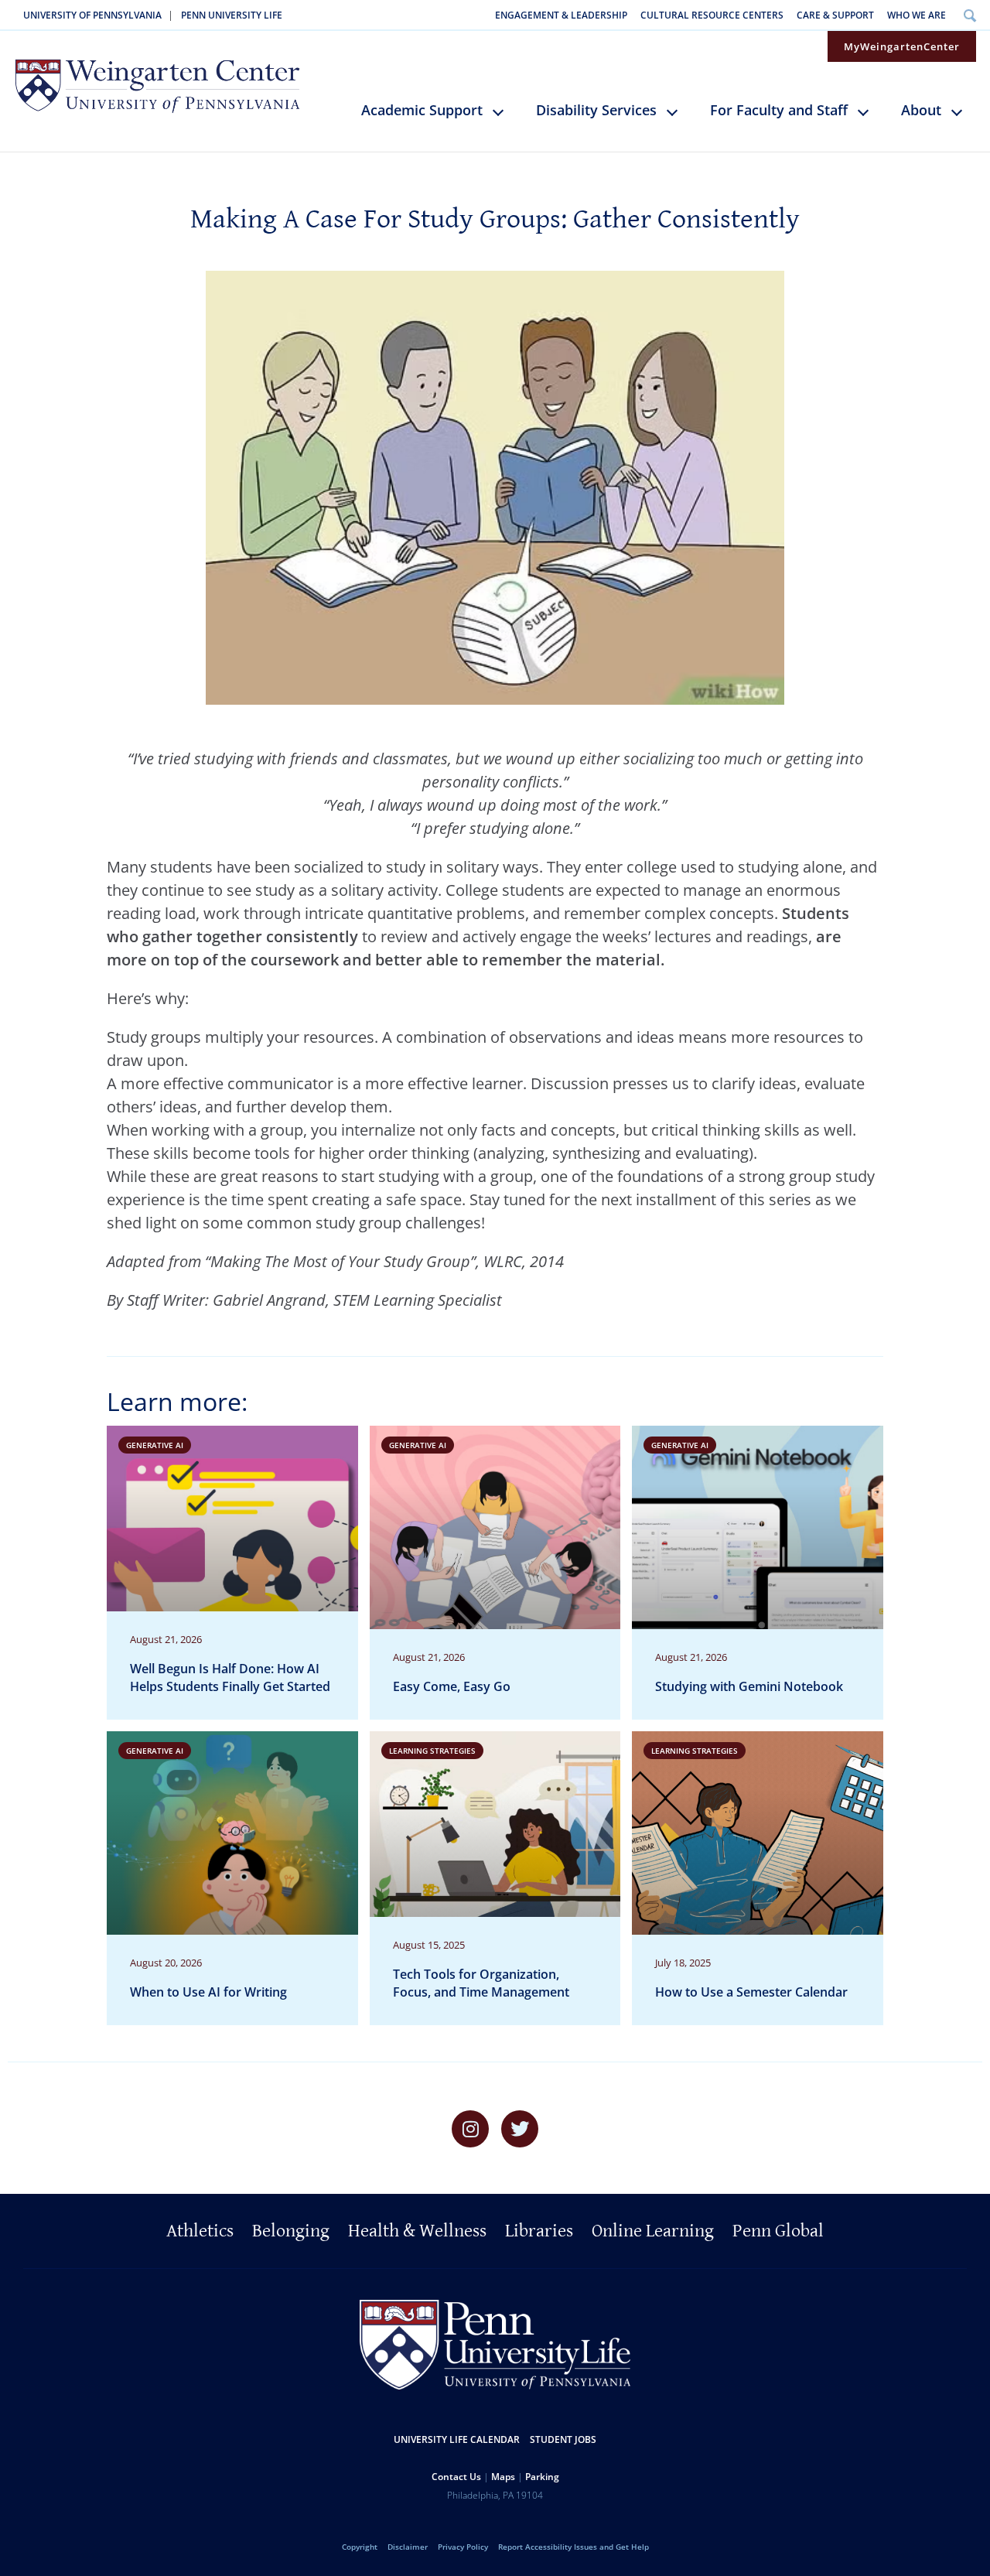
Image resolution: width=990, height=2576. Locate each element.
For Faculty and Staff (779, 110)
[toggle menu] (505, 118)
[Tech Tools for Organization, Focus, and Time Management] (495, 1878)
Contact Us (456, 2477)
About (921, 110)
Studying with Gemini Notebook (749, 1686)
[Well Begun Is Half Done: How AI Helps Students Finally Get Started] (232, 1573)
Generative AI (155, 1445)
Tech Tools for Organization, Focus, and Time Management (481, 1983)
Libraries (539, 2231)
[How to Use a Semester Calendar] (758, 1878)
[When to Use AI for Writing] (232, 1878)
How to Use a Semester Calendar (751, 1992)
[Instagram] (470, 2129)
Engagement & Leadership (561, 15)
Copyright (360, 2547)
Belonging (291, 2231)
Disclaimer (408, 2547)
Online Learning (653, 2231)
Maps (503, 2477)
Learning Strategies (432, 1751)
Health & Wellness (417, 2231)
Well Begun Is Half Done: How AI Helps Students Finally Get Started (230, 1677)
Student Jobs (563, 2439)
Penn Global (778, 2231)
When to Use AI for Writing (208, 1992)
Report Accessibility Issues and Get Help (574, 2547)
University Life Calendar (457, 2439)
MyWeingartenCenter (902, 46)
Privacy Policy (463, 2547)
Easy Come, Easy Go (452, 1686)
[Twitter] (520, 2129)
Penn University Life (232, 15)
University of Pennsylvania (92, 15)
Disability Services (596, 110)
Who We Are (917, 15)
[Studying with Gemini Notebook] (758, 1573)
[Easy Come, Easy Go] (495, 1573)
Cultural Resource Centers (712, 15)
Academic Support (422, 110)
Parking (542, 2477)
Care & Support (835, 15)
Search (970, 15)
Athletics (200, 2231)
